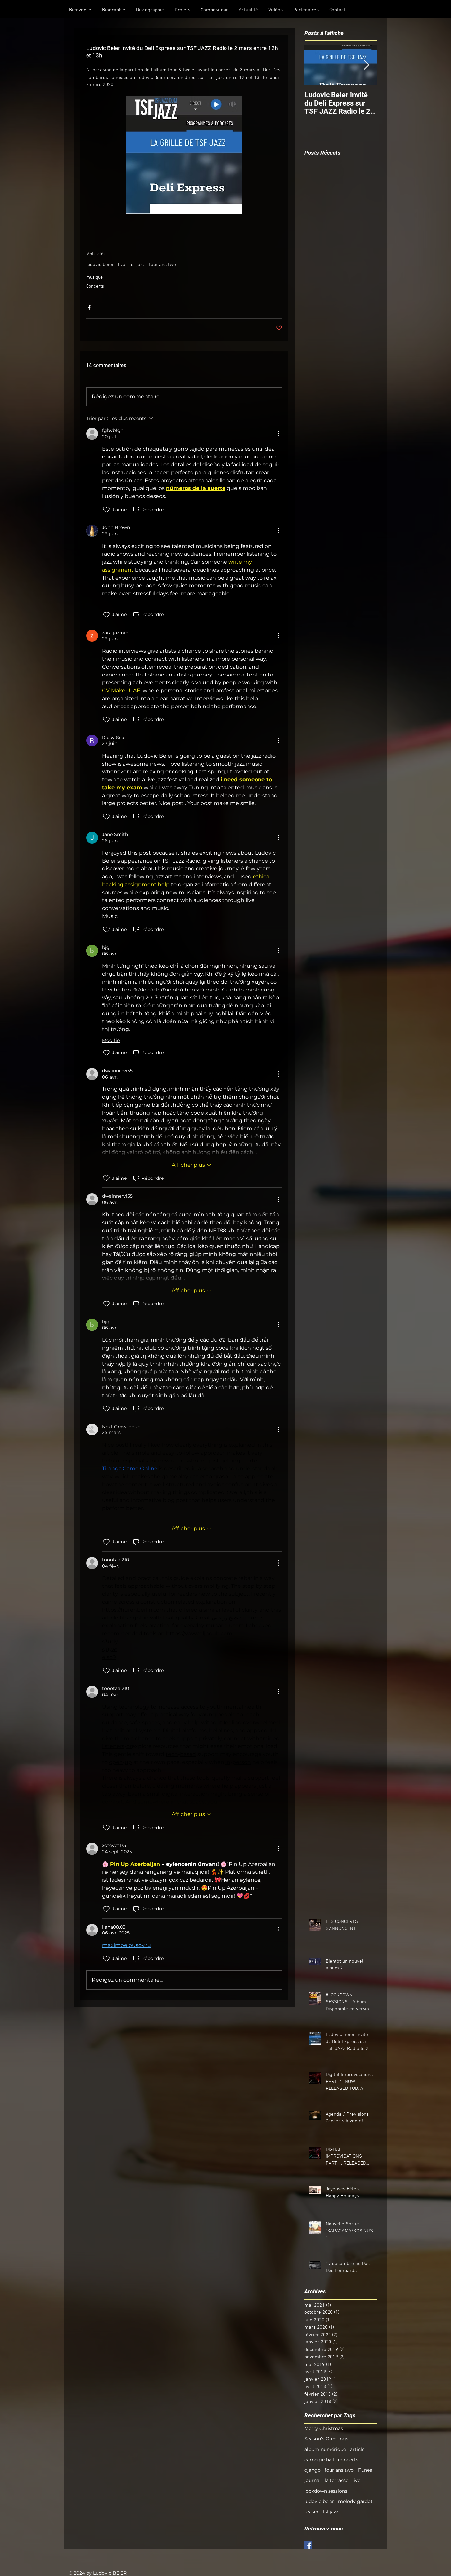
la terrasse (336, 2480)
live (122, 265)
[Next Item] (366, 65)
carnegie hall (319, 2460)
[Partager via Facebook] (89, 308)
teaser (312, 2512)
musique (94, 278)
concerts (348, 2460)
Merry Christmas (324, 2428)
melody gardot (355, 2501)
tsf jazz (137, 265)
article (357, 2449)
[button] (114, 10)
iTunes (365, 2470)
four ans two (162, 265)
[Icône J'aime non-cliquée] (106, 510)
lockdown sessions (326, 2491)
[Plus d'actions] (278, 434)
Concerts (95, 286)
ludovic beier (100, 265)
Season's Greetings (326, 2439)
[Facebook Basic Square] (308, 2545)
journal (312, 2480)
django (312, 2470)
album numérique (325, 2449)
